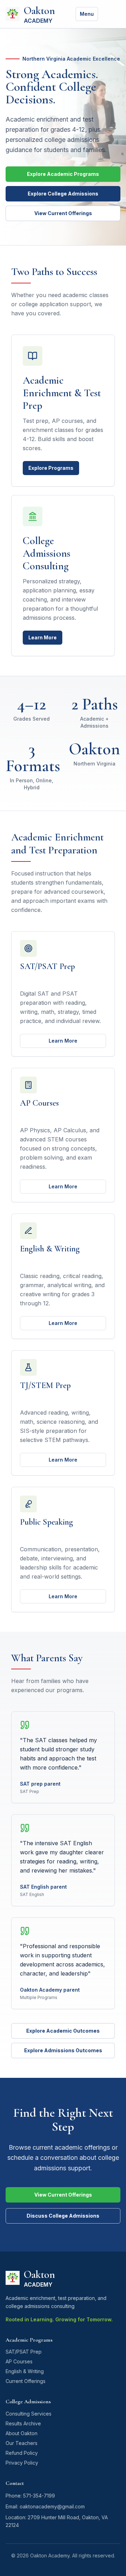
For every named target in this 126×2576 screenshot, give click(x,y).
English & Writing (25, 2371)
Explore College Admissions (63, 194)
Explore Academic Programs (63, 174)
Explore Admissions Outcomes (63, 2050)
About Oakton (22, 2433)
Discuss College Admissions (63, 2216)
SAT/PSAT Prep (24, 2352)
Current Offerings (26, 2381)
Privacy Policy (22, 2463)
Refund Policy (22, 2453)
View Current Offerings (63, 213)
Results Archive (23, 2423)
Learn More (43, 637)
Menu (87, 14)
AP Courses (19, 2361)
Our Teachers (22, 2443)
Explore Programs (51, 468)
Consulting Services (29, 2414)
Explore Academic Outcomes (63, 2031)
